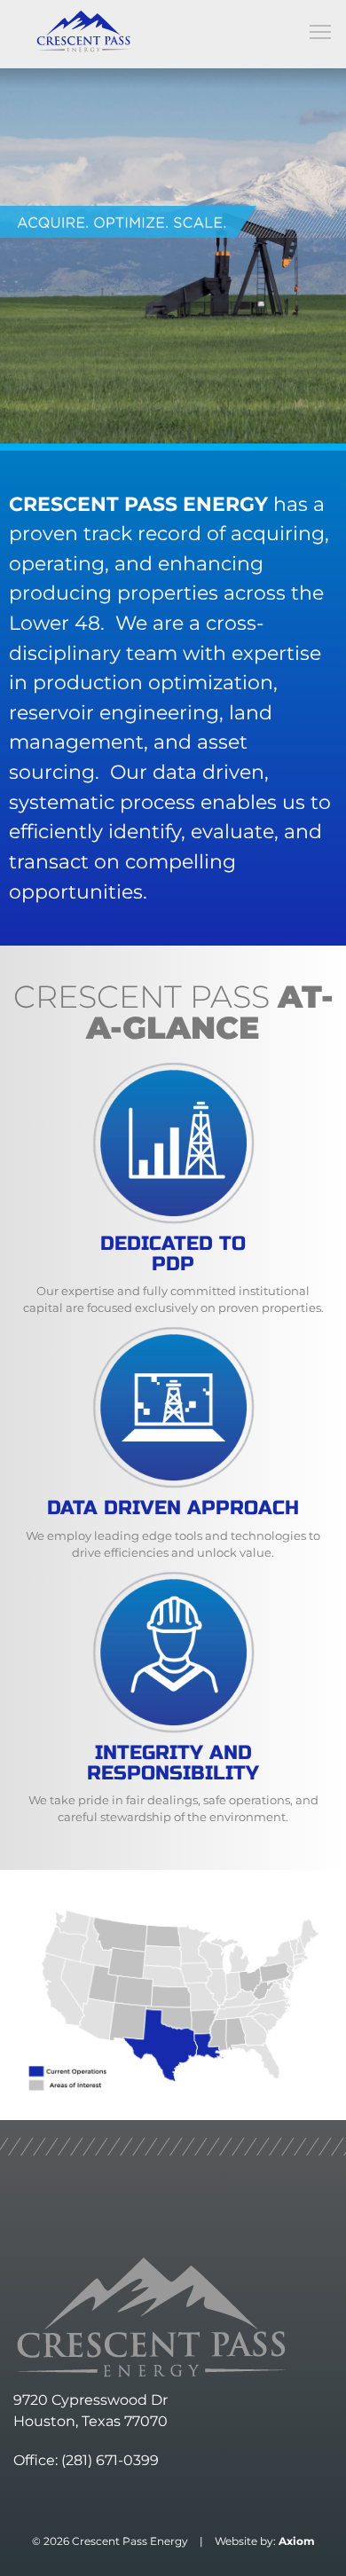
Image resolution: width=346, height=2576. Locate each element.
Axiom (297, 2541)
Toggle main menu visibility (320, 31)
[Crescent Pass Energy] (83, 31)
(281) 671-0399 (110, 2460)
